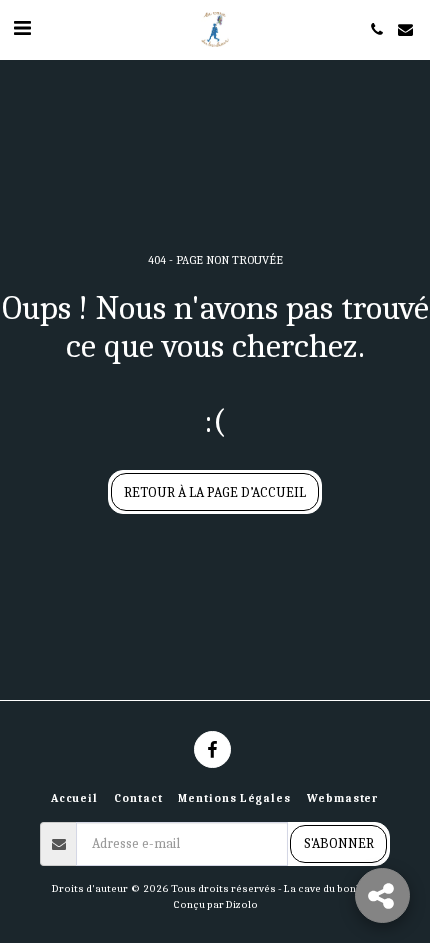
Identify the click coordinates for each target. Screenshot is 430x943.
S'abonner (339, 843)
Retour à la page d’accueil (215, 492)
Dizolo (242, 904)
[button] (22, 28)
